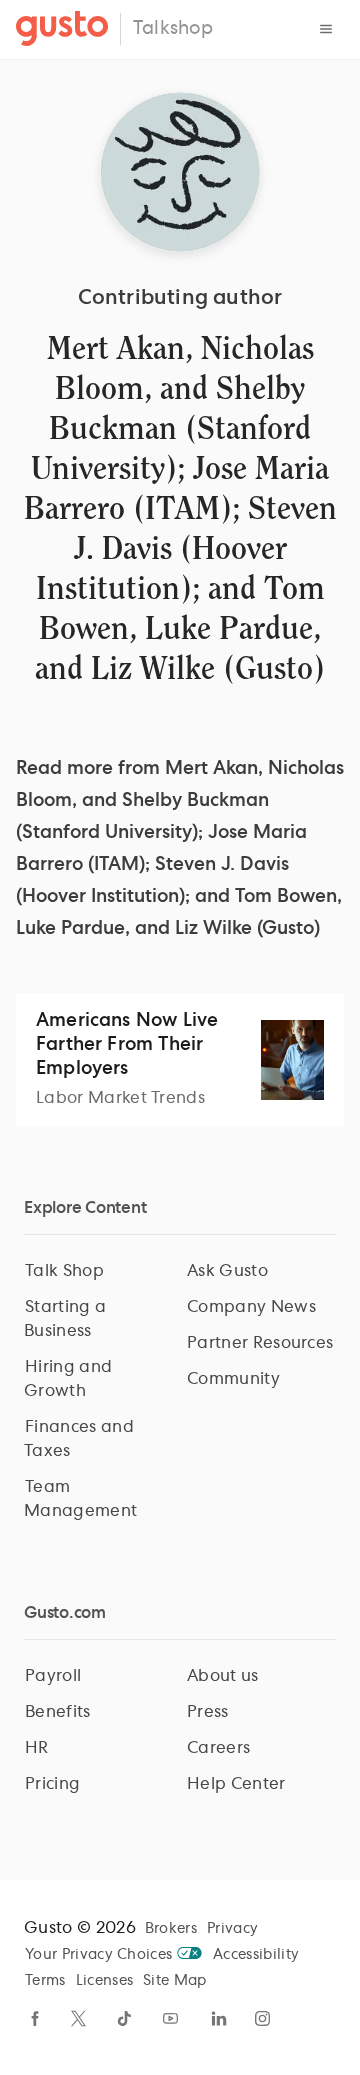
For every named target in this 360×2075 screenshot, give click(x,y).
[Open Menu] (326, 29)
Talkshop (173, 29)
